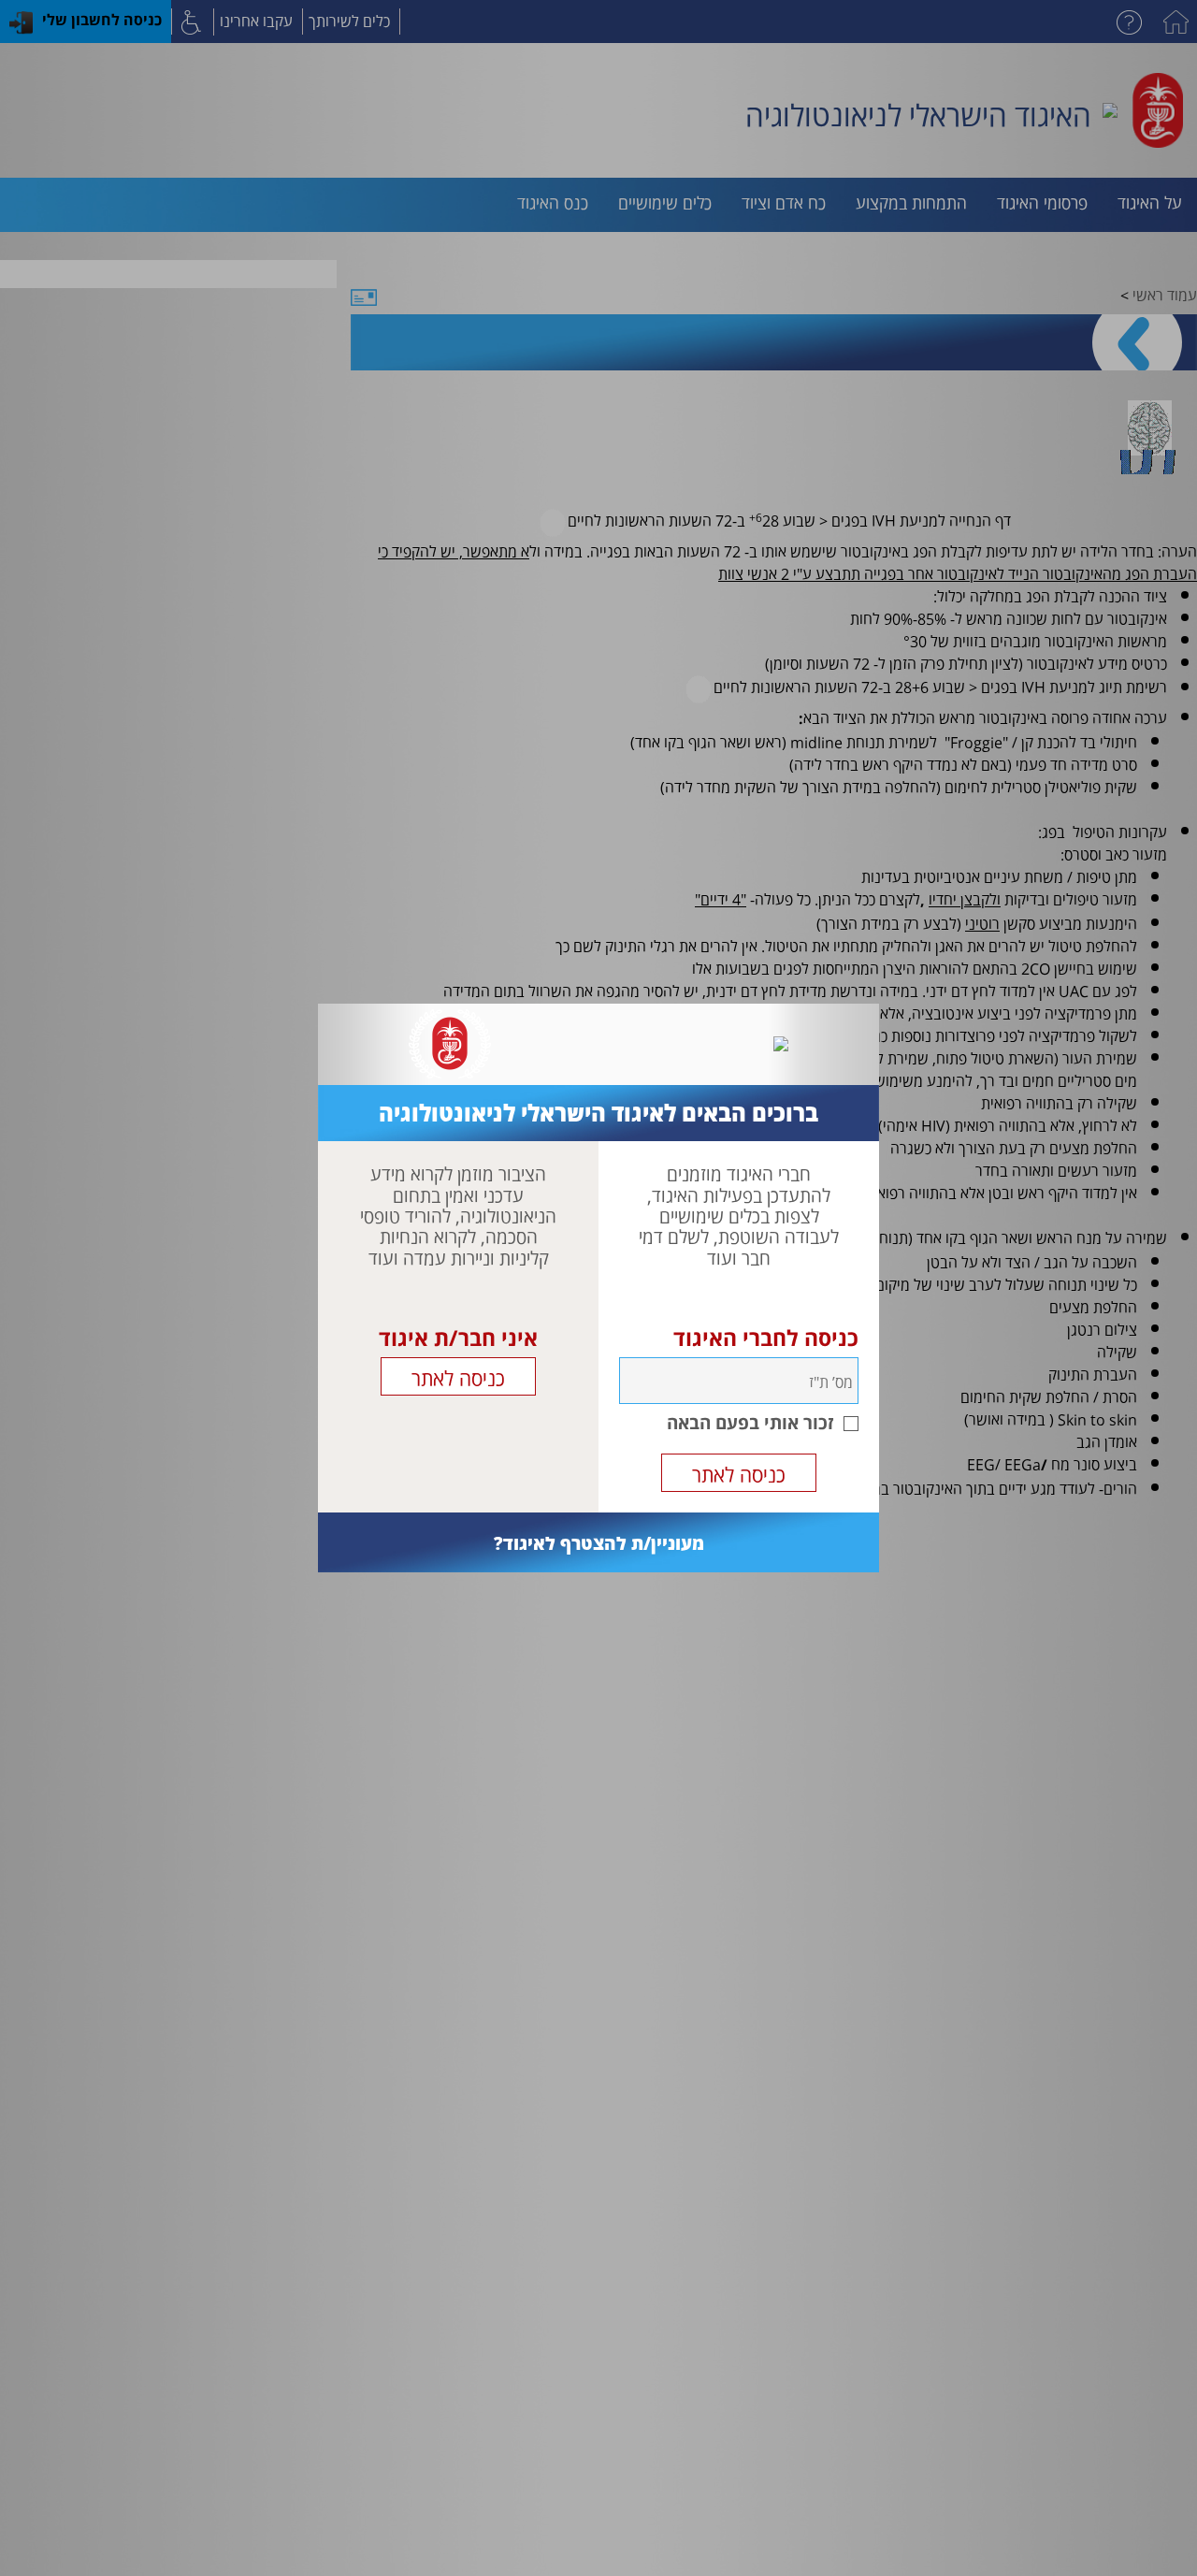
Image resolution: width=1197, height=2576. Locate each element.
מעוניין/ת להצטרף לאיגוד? (599, 1543)
